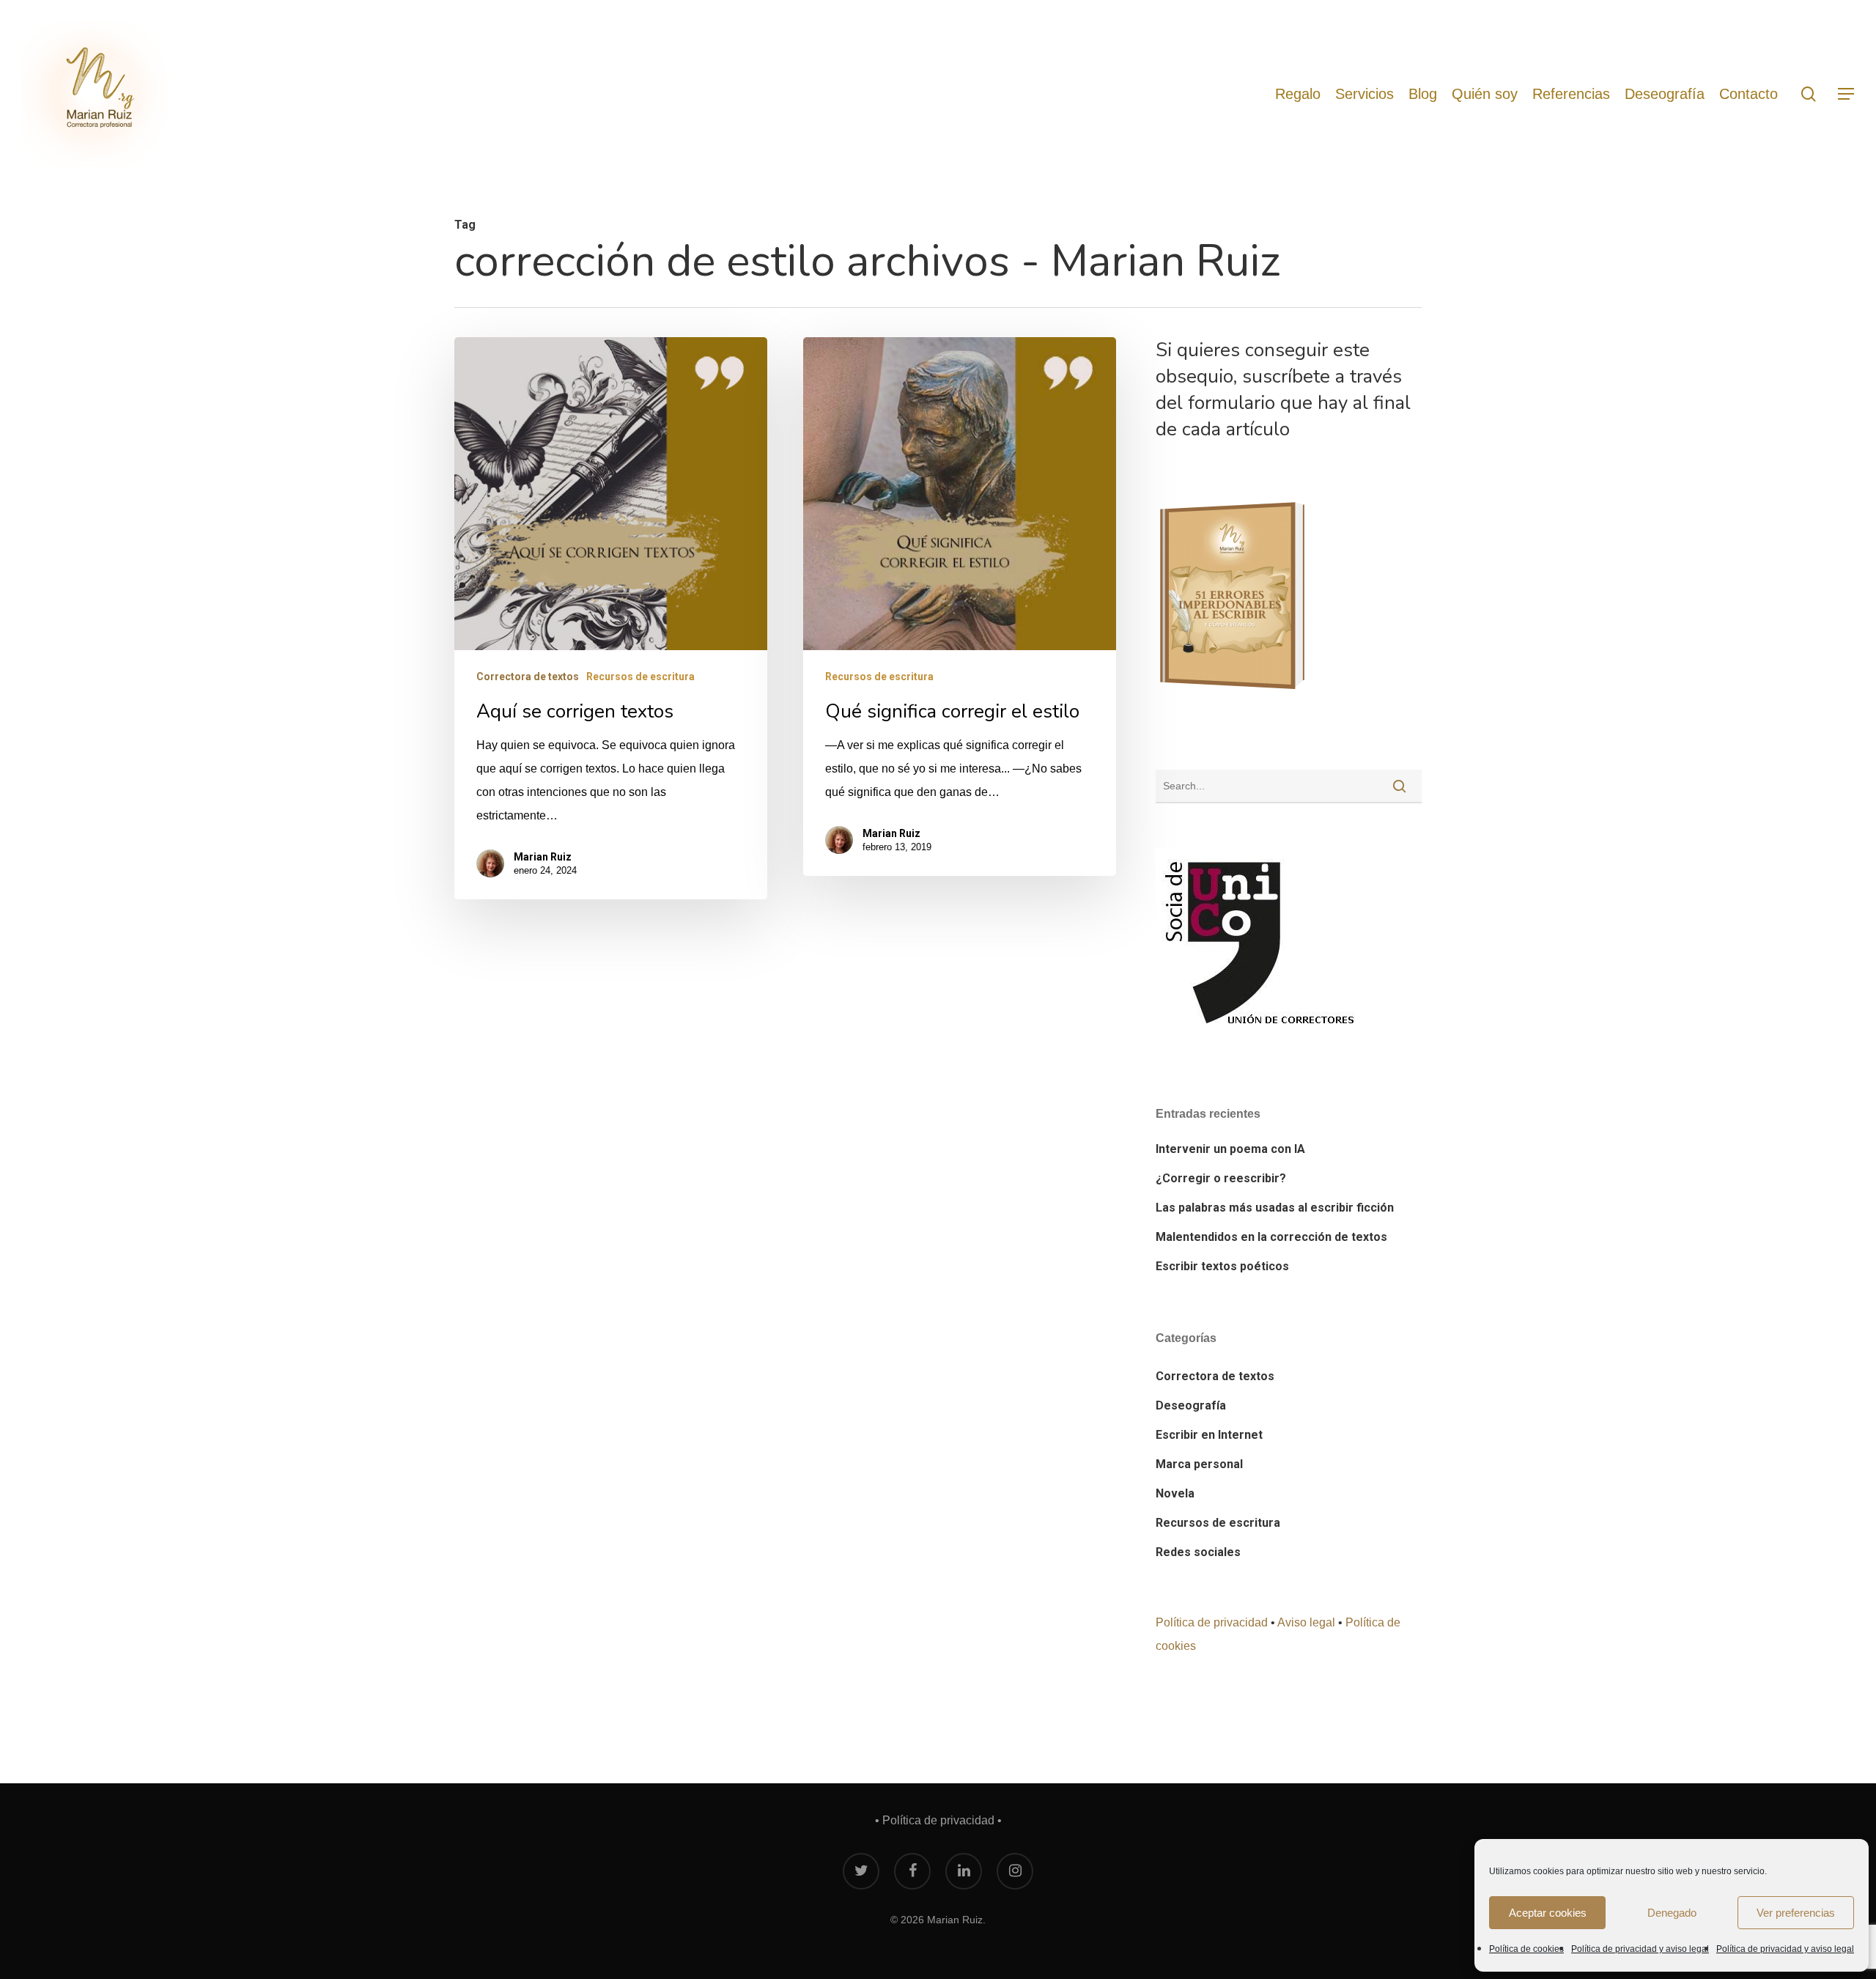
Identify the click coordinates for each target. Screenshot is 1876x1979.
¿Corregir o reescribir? (1221, 1178)
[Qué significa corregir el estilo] (960, 607)
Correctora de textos (528, 677)
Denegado (1672, 1913)
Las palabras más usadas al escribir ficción (1275, 1208)
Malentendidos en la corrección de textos (1271, 1237)
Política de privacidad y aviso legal (1640, 1949)
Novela (1175, 1493)
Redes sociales (1198, 1552)
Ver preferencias (1796, 1913)
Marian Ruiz (543, 857)
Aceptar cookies (1548, 1913)
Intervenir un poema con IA (1230, 1149)
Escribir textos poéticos (1222, 1266)
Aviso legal (1306, 1622)
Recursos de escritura (640, 677)
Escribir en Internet (1209, 1435)
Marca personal (1199, 1464)
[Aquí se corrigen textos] (611, 618)
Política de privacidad (1212, 1622)
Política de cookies (1526, 1949)
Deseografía (1191, 1405)
